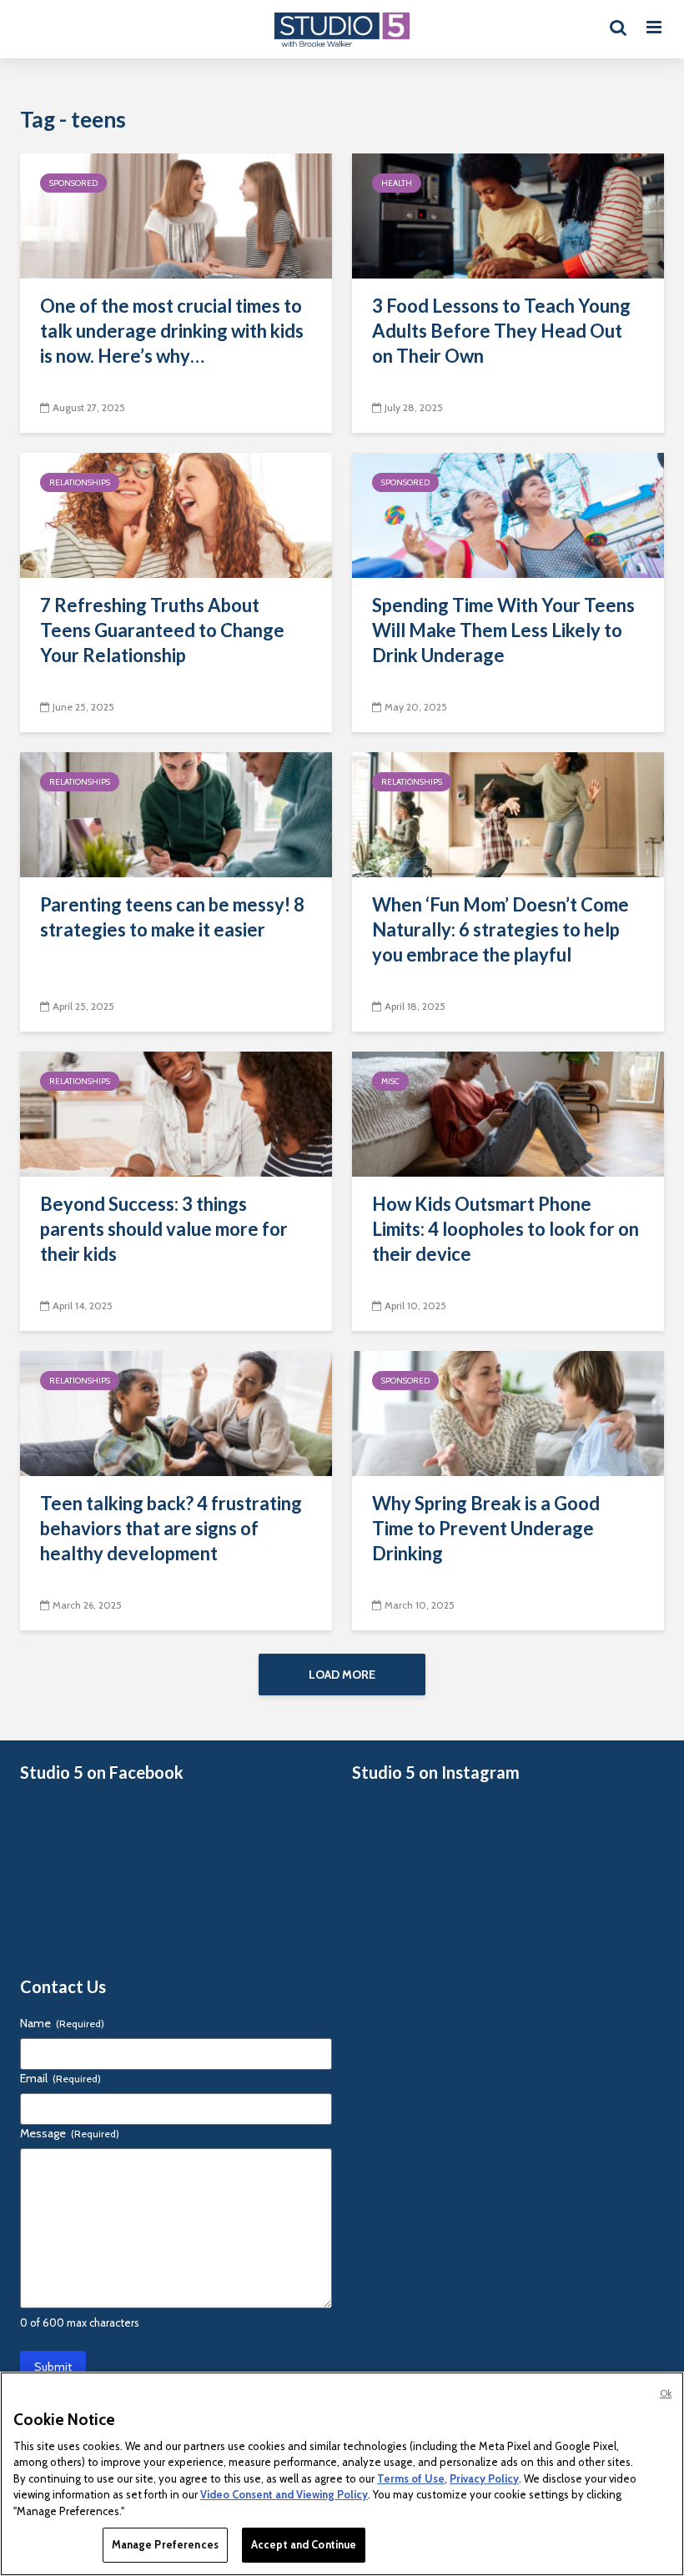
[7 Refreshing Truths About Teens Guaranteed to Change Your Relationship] (176, 514)
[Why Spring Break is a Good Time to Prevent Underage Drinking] (508, 1412)
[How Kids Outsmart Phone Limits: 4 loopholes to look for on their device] (508, 1113)
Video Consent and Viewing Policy (284, 2494)
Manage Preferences (165, 2544)
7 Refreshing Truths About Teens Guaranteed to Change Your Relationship (162, 630)
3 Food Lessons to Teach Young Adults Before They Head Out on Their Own (501, 331)
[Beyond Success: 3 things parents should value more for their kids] (176, 1113)
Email (60, 2078)
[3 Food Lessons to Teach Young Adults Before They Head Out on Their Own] (508, 215)
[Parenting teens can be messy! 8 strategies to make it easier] (176, 813)
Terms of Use (411, 2478)
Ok (666, 2393)
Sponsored (73, 183)
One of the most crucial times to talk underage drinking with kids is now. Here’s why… (172, 331)
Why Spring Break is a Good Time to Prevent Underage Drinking (486, 1528)
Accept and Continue (304, 2544)
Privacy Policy (484, 2478)
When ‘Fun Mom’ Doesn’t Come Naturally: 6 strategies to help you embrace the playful (500, 929)
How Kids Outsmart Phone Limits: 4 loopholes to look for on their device (505, 1229)
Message (70, 2133)
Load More (342, 1675)
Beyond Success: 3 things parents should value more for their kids (164, 1229)
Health (397, 183)
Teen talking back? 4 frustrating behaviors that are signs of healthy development (171, 1528)
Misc (390, 1081)
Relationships (80, 482)
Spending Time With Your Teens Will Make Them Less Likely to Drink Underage (503, 630)
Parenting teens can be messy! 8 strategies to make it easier (172, 917)
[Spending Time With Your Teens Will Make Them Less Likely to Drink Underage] (508, 514)
